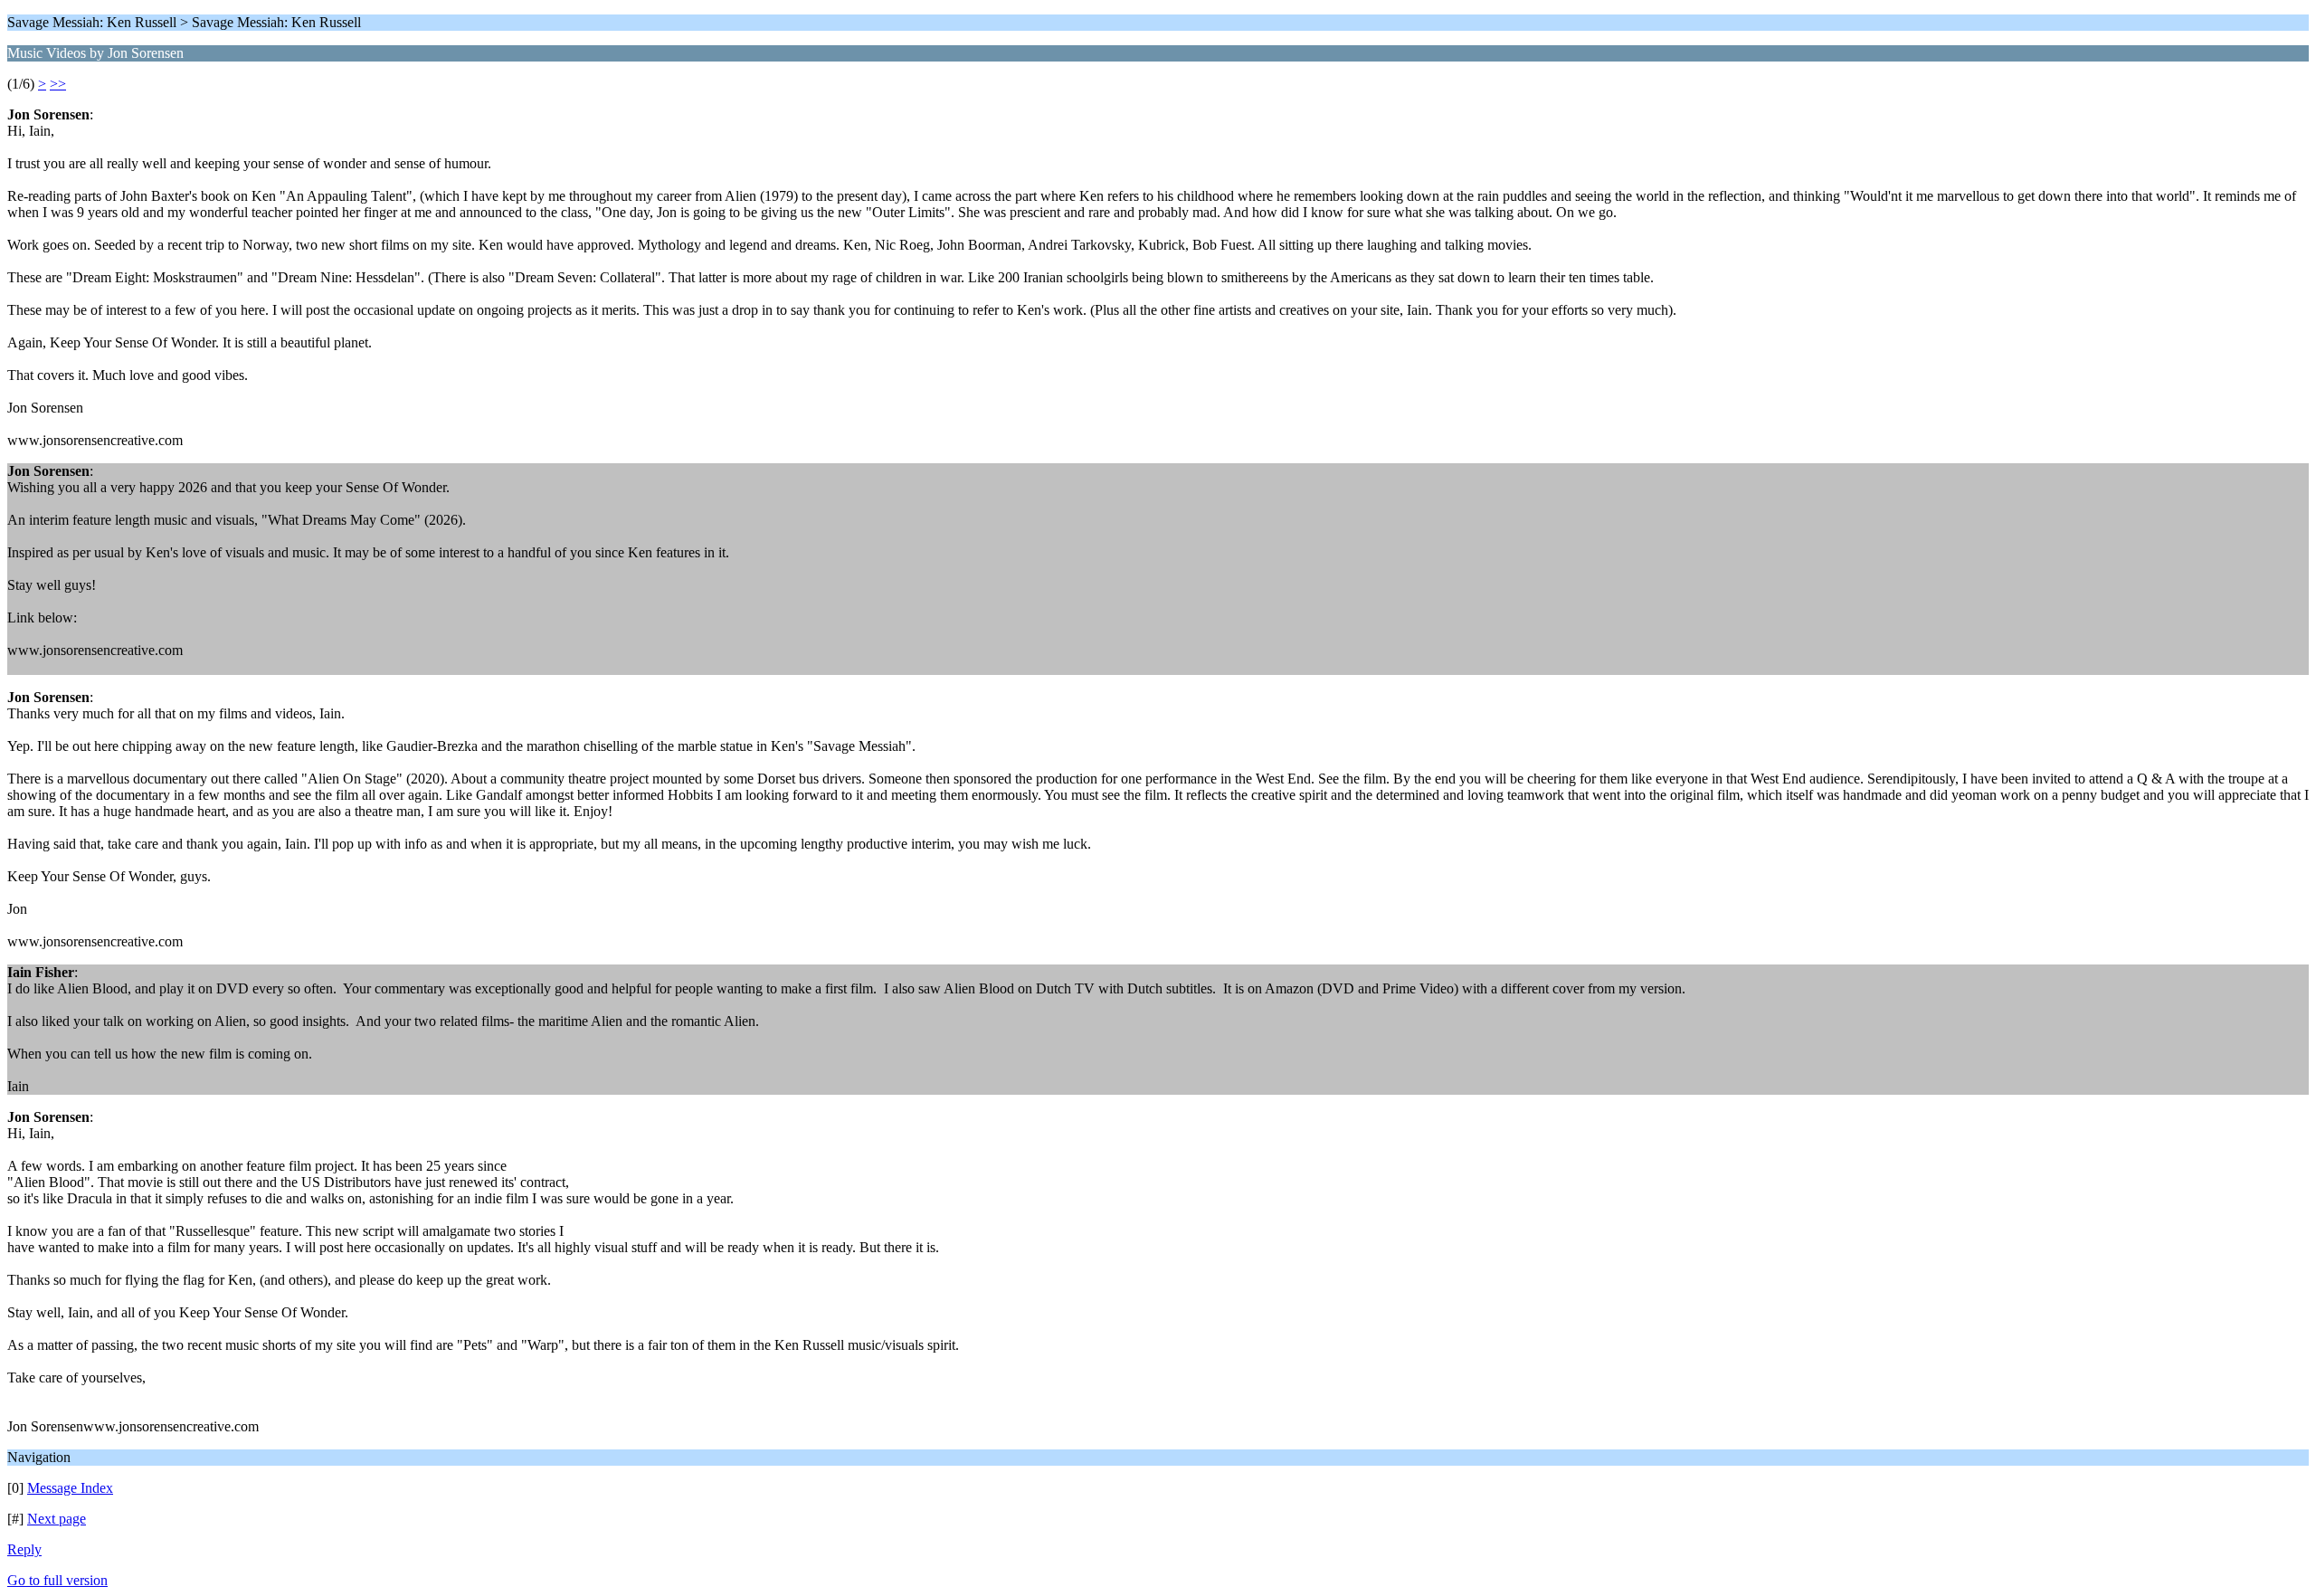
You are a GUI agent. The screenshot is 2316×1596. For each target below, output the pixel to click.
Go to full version (57, 1580)
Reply (24, 1549)
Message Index (70, 1488)
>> (58, 84)
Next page (57, 1519)
